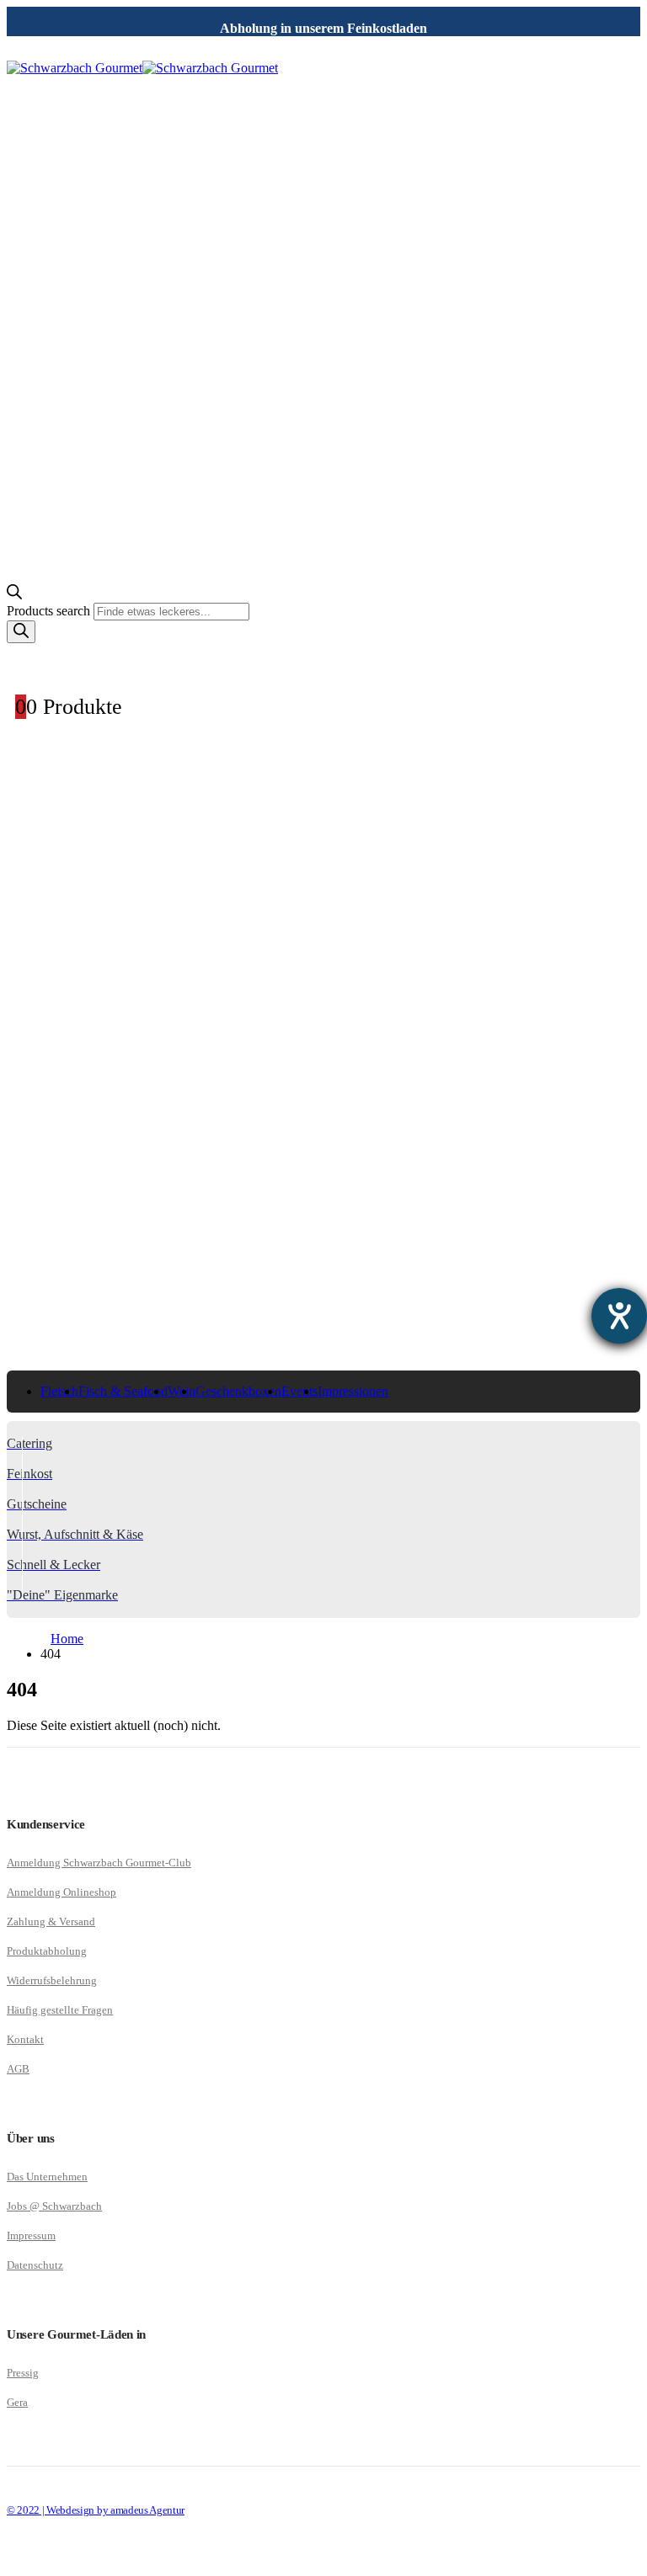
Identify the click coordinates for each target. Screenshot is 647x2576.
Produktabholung (47, 1951)
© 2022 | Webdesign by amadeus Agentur (96, 2510)
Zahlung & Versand (51, 1921)
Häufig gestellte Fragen (60, 2010)
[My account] (323, 661)
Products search (50, 611)
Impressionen (353, 1391)
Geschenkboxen (238, 1391)
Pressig (23, 2373)
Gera (17, 2402)
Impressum (31, 2235)
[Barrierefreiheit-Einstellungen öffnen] (619, 1316)
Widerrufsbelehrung (52, 1980)
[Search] (21, 632)
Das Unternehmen (47, 2177)
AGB (18, 2069)
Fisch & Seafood (123, 1391)
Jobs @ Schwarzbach (54, 2206)
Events (299, 1391)
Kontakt (25, 2039)
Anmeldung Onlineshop (61, 1892)
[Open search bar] (14, 595)
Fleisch (59, 1391)
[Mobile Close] (17, 2561)
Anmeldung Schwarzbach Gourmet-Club (99, 1863)
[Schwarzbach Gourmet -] (142, 68)
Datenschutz (35, 2265)
